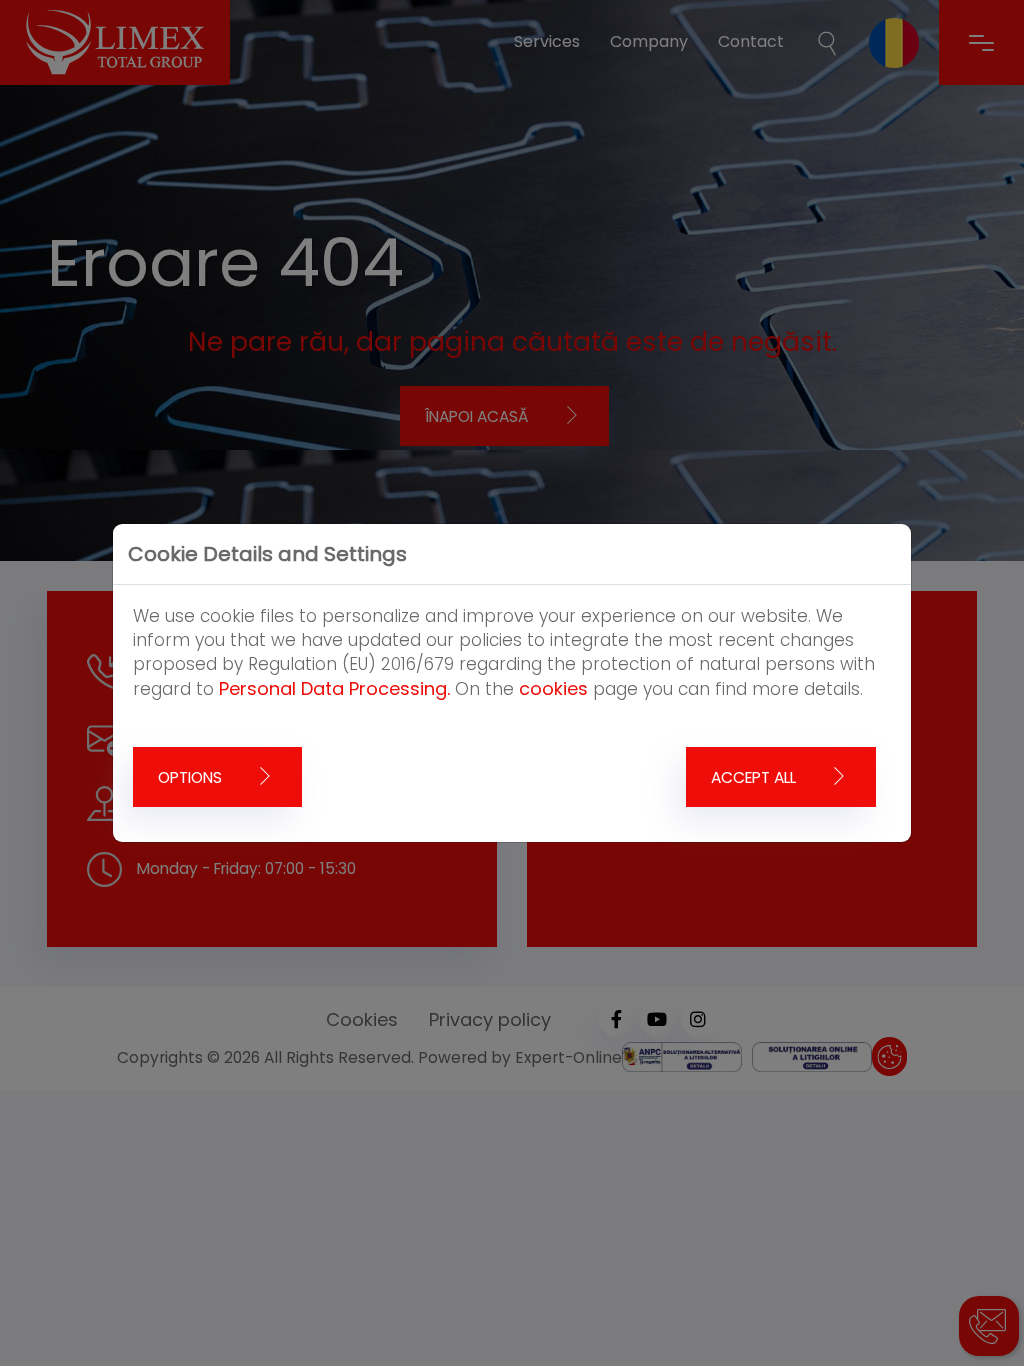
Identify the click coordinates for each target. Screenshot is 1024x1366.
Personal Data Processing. (334, 688)
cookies (553, 688)
